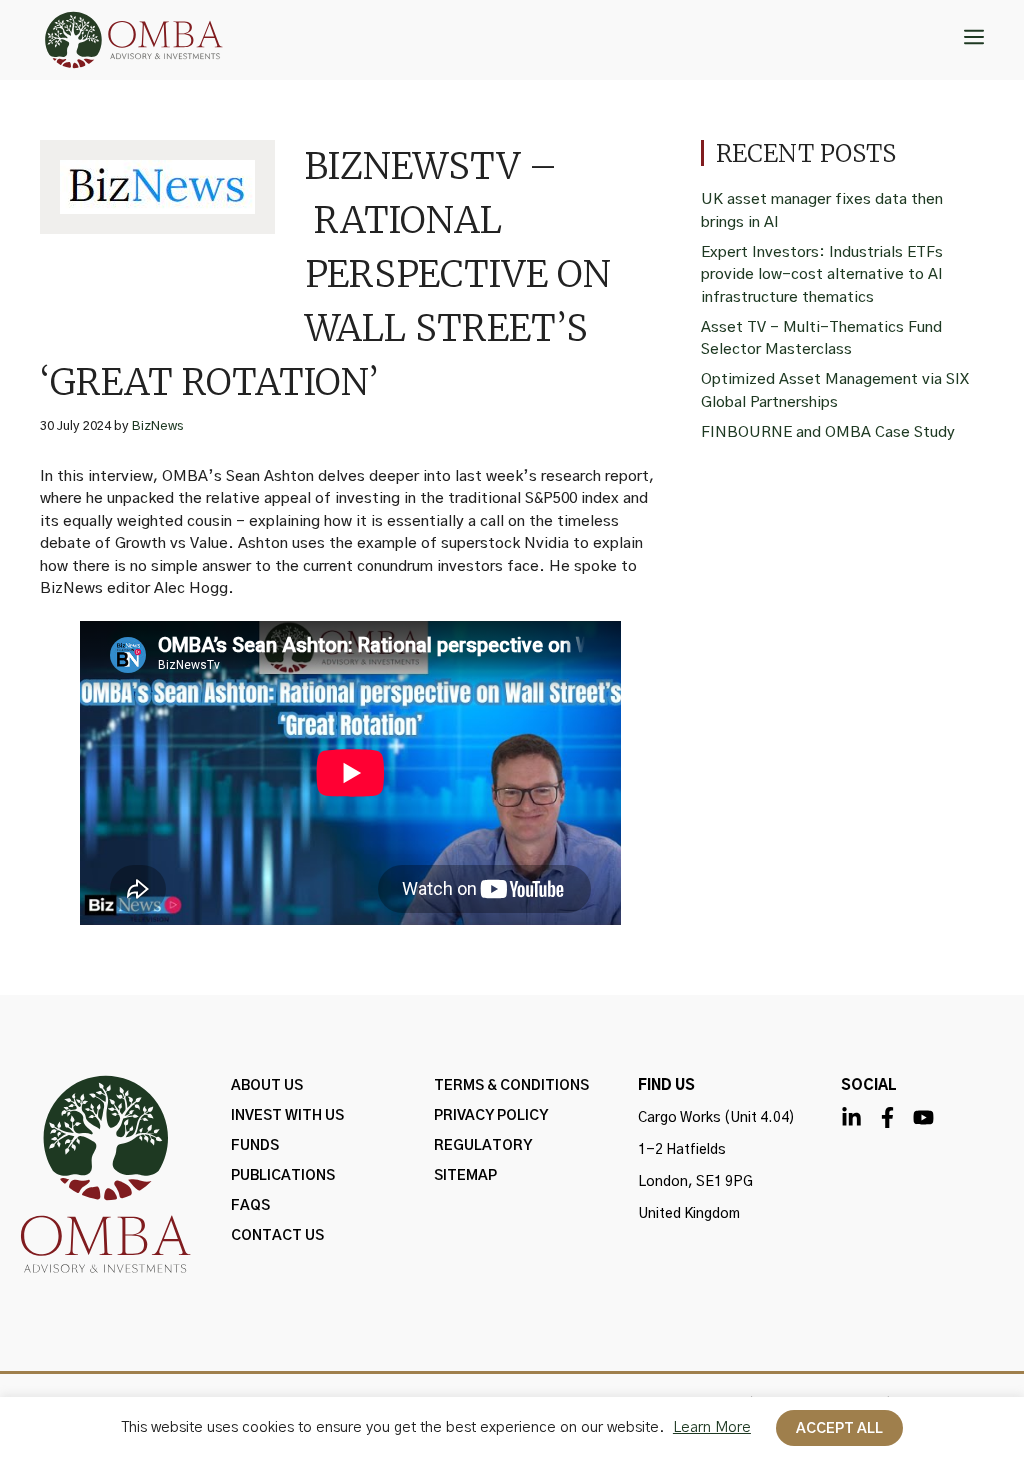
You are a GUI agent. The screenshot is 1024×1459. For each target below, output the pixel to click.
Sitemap (465, 1176)
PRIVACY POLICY (491, 1116)
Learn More (712, 1427)
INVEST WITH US (287, 1116)
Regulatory (483, 1146)
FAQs (250, 1206)
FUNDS (255, 1146)
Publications (283, 1176)
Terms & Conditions (511, 1086)
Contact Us (277, 1236)
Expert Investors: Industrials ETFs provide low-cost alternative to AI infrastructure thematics (822, 275)
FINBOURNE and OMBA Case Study (828, 432)
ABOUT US (267, 1086)
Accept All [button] (839, 1429)
